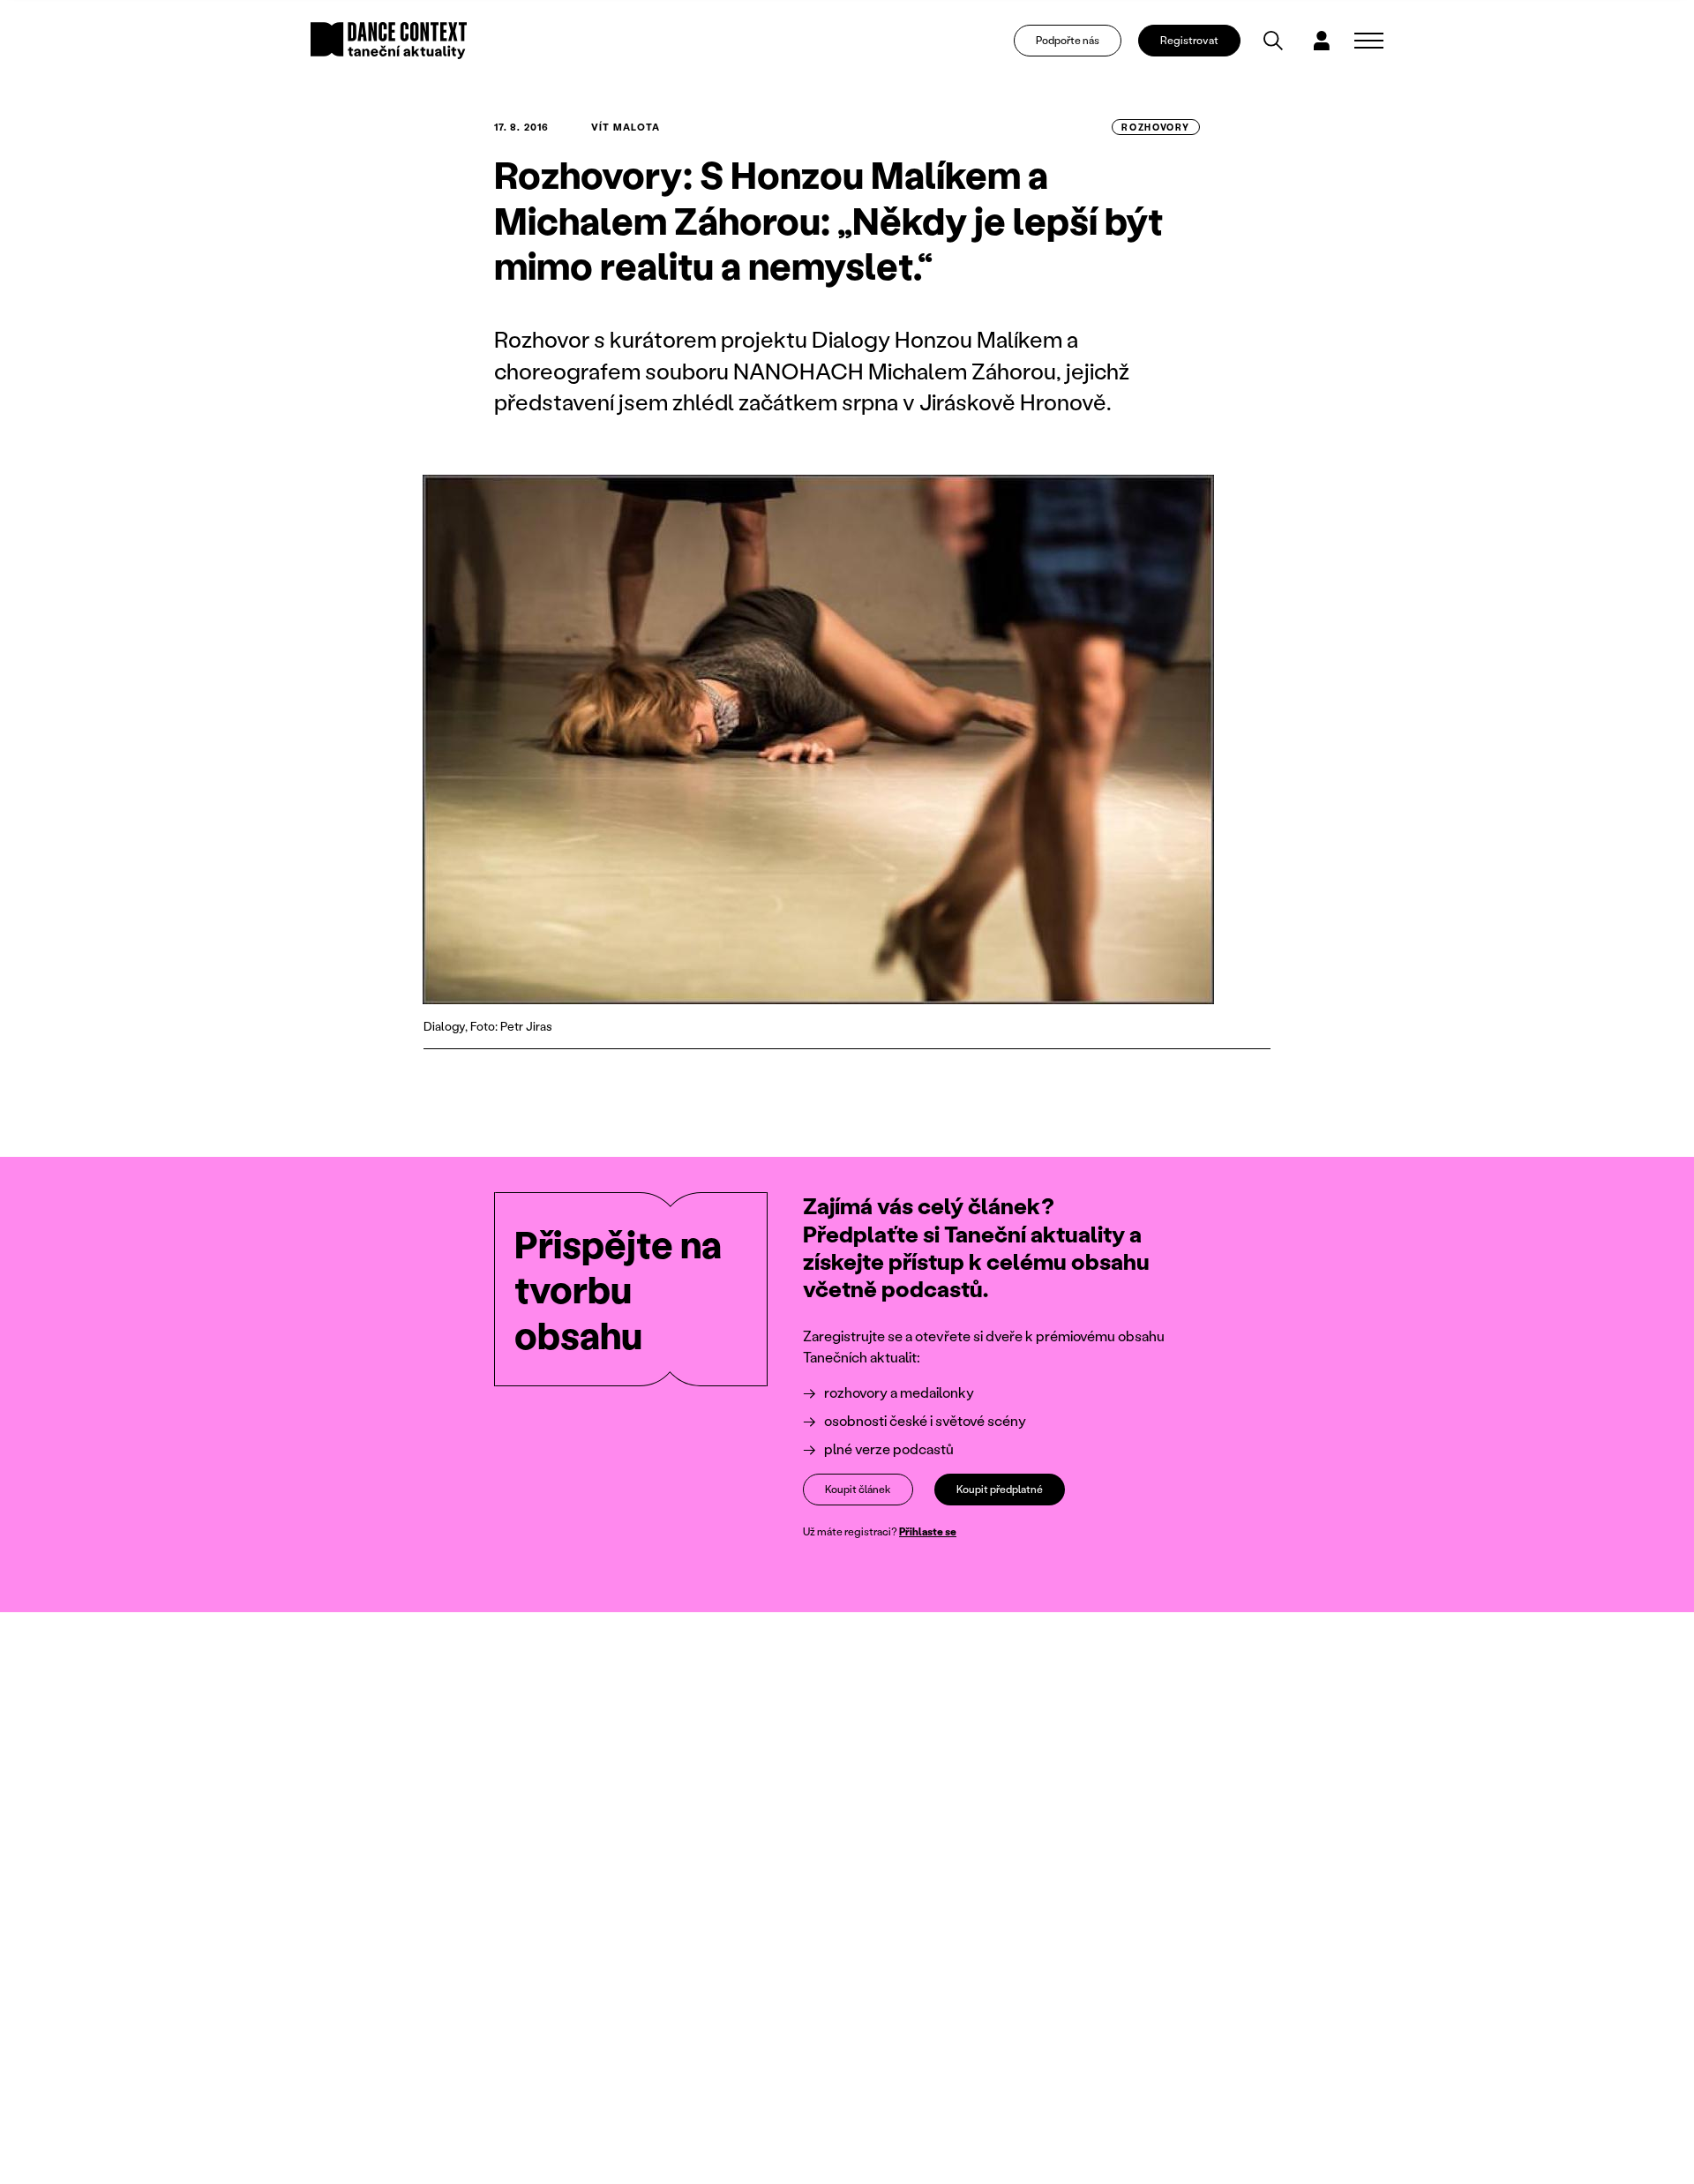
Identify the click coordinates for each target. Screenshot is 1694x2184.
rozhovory (1156, 127)
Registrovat (1189, 40)
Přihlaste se (928, 1531)
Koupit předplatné (1000, 1489)
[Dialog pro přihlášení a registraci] (1322, 41)
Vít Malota (626, 127)
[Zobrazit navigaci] (1369, 41)
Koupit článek (858, 1489)
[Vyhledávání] (1273, 41)
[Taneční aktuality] (389, 41)
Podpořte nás (1068, 40)
